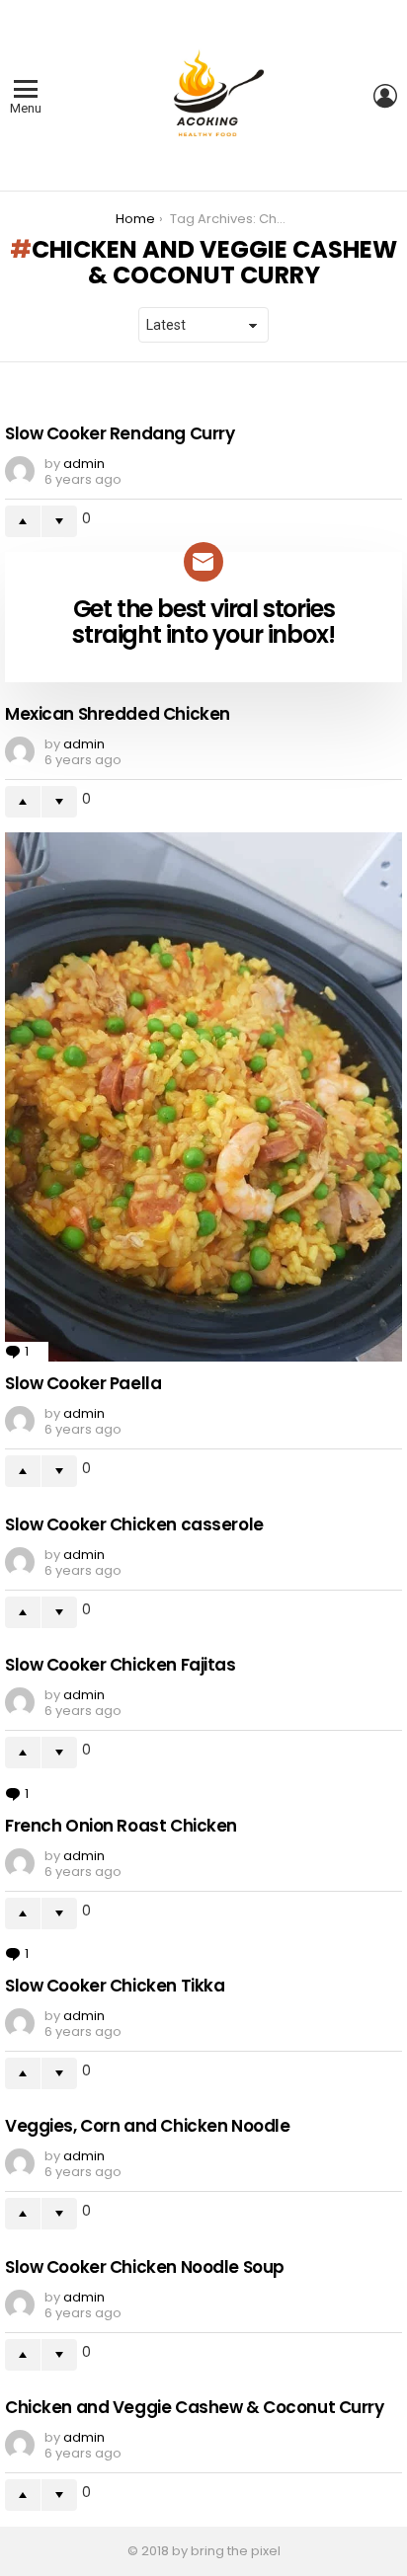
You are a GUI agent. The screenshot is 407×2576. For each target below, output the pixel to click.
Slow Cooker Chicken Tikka (115, 1986)
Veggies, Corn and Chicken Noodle (147, 2126)
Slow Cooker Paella (83, 1383)
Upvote (23, 521)
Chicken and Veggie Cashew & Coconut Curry (195, 2407)
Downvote (59, 521)
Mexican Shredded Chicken (118, 714)
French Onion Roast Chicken (121, 1826)
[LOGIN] (385, 96)
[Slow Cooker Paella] (203, 1097)
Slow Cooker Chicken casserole (134, 1524)
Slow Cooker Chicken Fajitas (121, 1665)
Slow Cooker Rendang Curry (120, 433)
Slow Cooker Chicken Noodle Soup (145, 2267)
